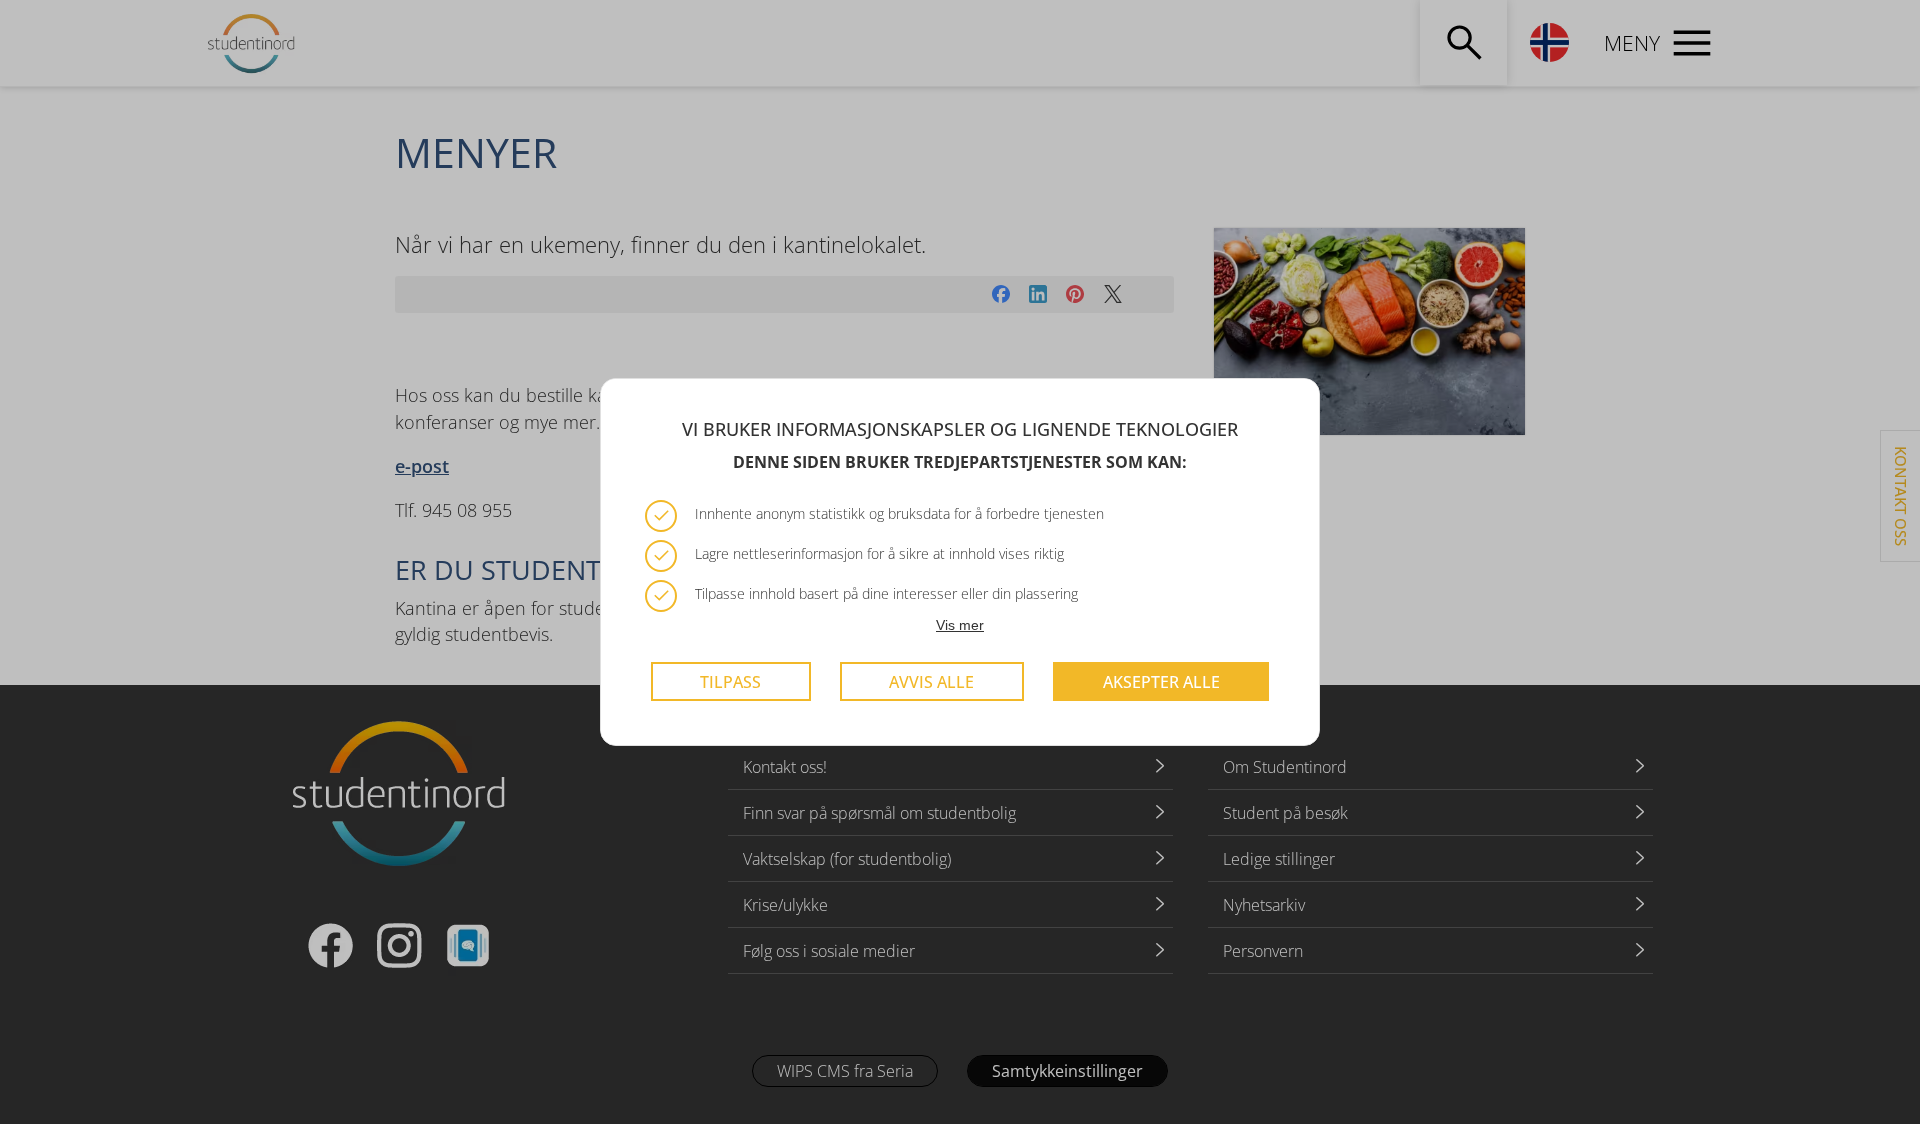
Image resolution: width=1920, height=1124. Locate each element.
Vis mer (960, 625)
